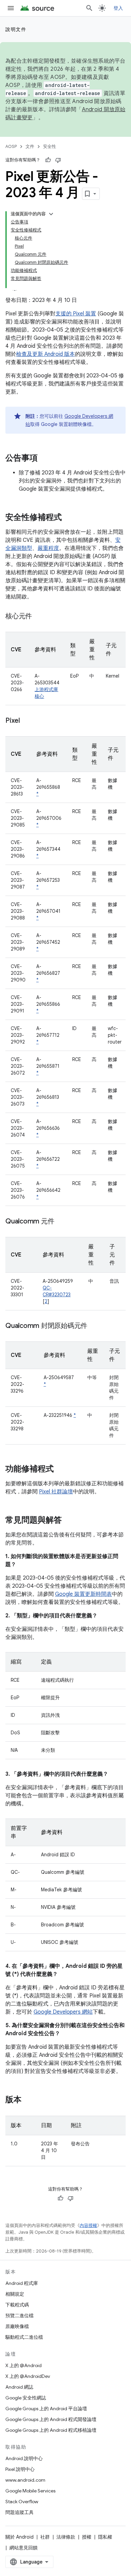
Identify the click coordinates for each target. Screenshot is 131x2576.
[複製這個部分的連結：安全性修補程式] (69, 518)
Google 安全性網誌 (26, 2398)
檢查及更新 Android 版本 (46, 354)
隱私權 (105, 2537)
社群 (45, 2537)
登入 (118, 8)
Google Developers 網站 (63, 2012)
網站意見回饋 (24, 2548)
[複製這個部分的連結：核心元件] (39, 617)
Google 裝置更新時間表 (83, 1594)
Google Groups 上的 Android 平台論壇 (46, 2409)
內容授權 (88, 2225)
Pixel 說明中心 (20, 2469)
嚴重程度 (48, 548)
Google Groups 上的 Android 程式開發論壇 (51, 2419)
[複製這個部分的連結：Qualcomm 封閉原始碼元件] (94, 1326)
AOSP (11, 146)
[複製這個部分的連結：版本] (28, 2100)
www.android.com (25, 2480)
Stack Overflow (22, 2502)
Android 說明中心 (24, 2458)
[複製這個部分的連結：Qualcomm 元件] (61, 1222)
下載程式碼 (17, 2305)
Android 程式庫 (22, 2283)
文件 (30, 146)
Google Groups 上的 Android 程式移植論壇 (51, 2430)
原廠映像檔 (17, 2326)
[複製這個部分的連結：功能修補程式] (60, 1469)
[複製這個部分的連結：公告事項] (44, 459)
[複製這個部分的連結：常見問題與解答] (69, 1521)
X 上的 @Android (24, 2365)
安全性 (50, 146)
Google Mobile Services (30, 2491)
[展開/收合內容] (51, 214)
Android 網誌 (19, 2387)
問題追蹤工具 (19, 2512)
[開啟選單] (11, 8)
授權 (87, 2537)
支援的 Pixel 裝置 (76, 314)
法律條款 (66, 2537)
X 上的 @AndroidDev (28, 2376)
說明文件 (16, 29)
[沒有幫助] (58, 160)
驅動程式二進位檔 (24, 2337)
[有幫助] (48, 160)
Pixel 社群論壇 (56, 1492)
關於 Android (19, 2537)
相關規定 (15, 2294)
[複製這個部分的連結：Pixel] (27, 721)
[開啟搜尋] (89, 8)
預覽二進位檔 (19, 2316)
